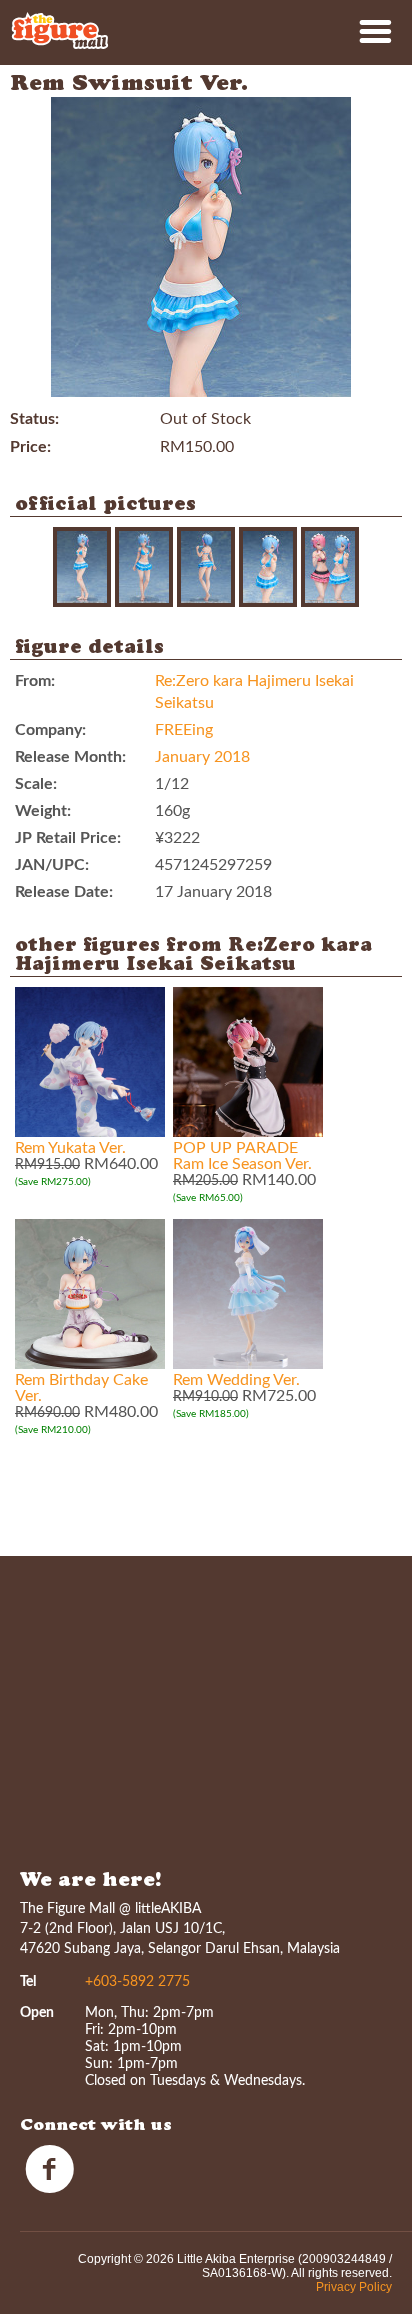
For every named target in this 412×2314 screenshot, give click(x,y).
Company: (50, 730)
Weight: (43, 811)
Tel (28, 1982)
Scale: (36, 784)
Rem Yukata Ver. (70, 1148)
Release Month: (70, 757)
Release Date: (64, 892)
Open (37, 2013)
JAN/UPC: (52, 865)
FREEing (184, 730)
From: (35, 681)
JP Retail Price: (68, 838)
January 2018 (202, 757)
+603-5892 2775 (137, 1982)
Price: (30, 447)
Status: (34, 419)
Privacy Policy (354, 2287)
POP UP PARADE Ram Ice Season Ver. (242, 1156)
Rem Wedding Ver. (236, 1380)
